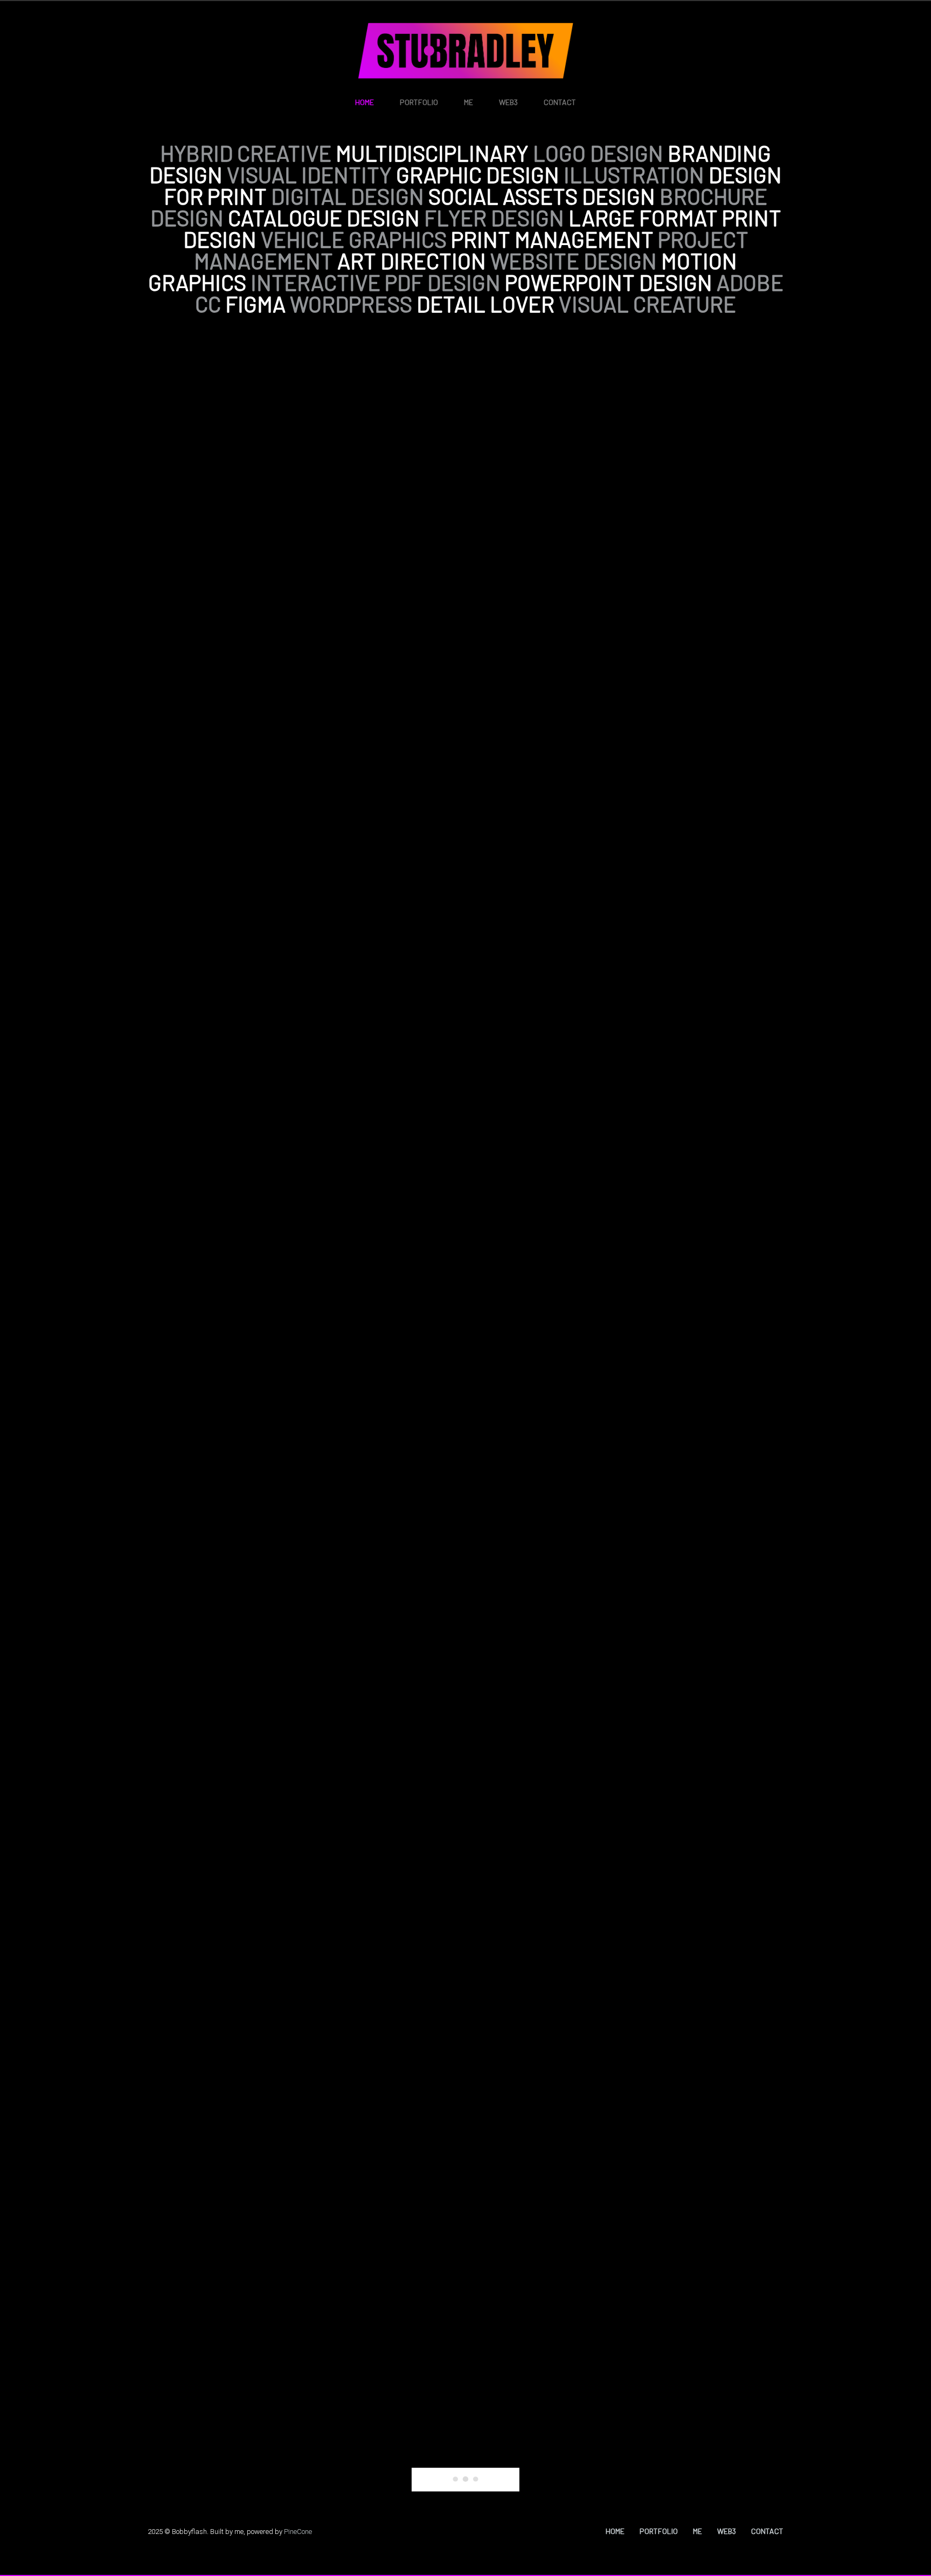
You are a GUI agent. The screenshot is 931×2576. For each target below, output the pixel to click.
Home (364, 102)
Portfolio (419, 102)
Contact (560, 102)
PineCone (298, 2532)
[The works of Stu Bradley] (465, 51)
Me (468, 102)
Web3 (508, 102)
